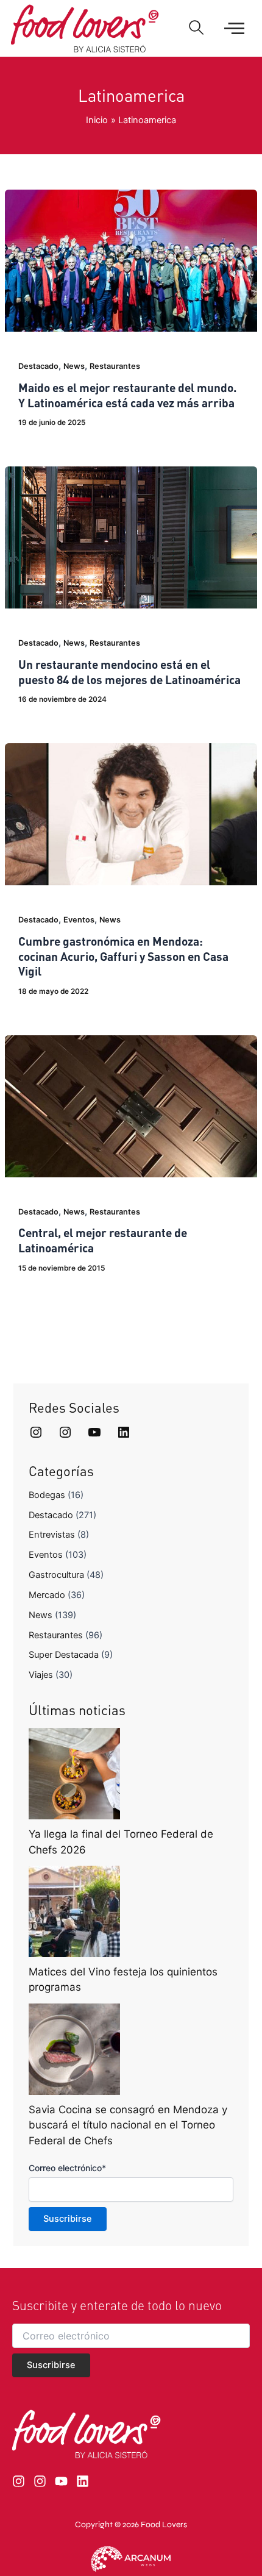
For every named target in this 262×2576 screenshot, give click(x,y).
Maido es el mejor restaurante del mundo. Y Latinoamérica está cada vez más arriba (127, 395)
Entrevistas (52, 1535)
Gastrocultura (56, 1575)
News (74, 366)
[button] (196, 29)
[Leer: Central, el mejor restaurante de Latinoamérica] (131, 1105)
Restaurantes (115, 366)
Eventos (79, 920)
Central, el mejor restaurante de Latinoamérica (103, 1240)
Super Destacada (64, 1655)
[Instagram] (36, 1432)
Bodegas (47, 1495)
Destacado (38, 366)
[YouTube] (94, 1432)
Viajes (41, 1675)
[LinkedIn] (124, 1432)
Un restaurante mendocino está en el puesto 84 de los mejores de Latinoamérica (129, 672)
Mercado (47, 1595)
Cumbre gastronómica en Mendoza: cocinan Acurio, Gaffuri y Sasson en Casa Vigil (123, 956)
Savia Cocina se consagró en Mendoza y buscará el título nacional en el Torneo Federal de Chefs (128, 2125)
